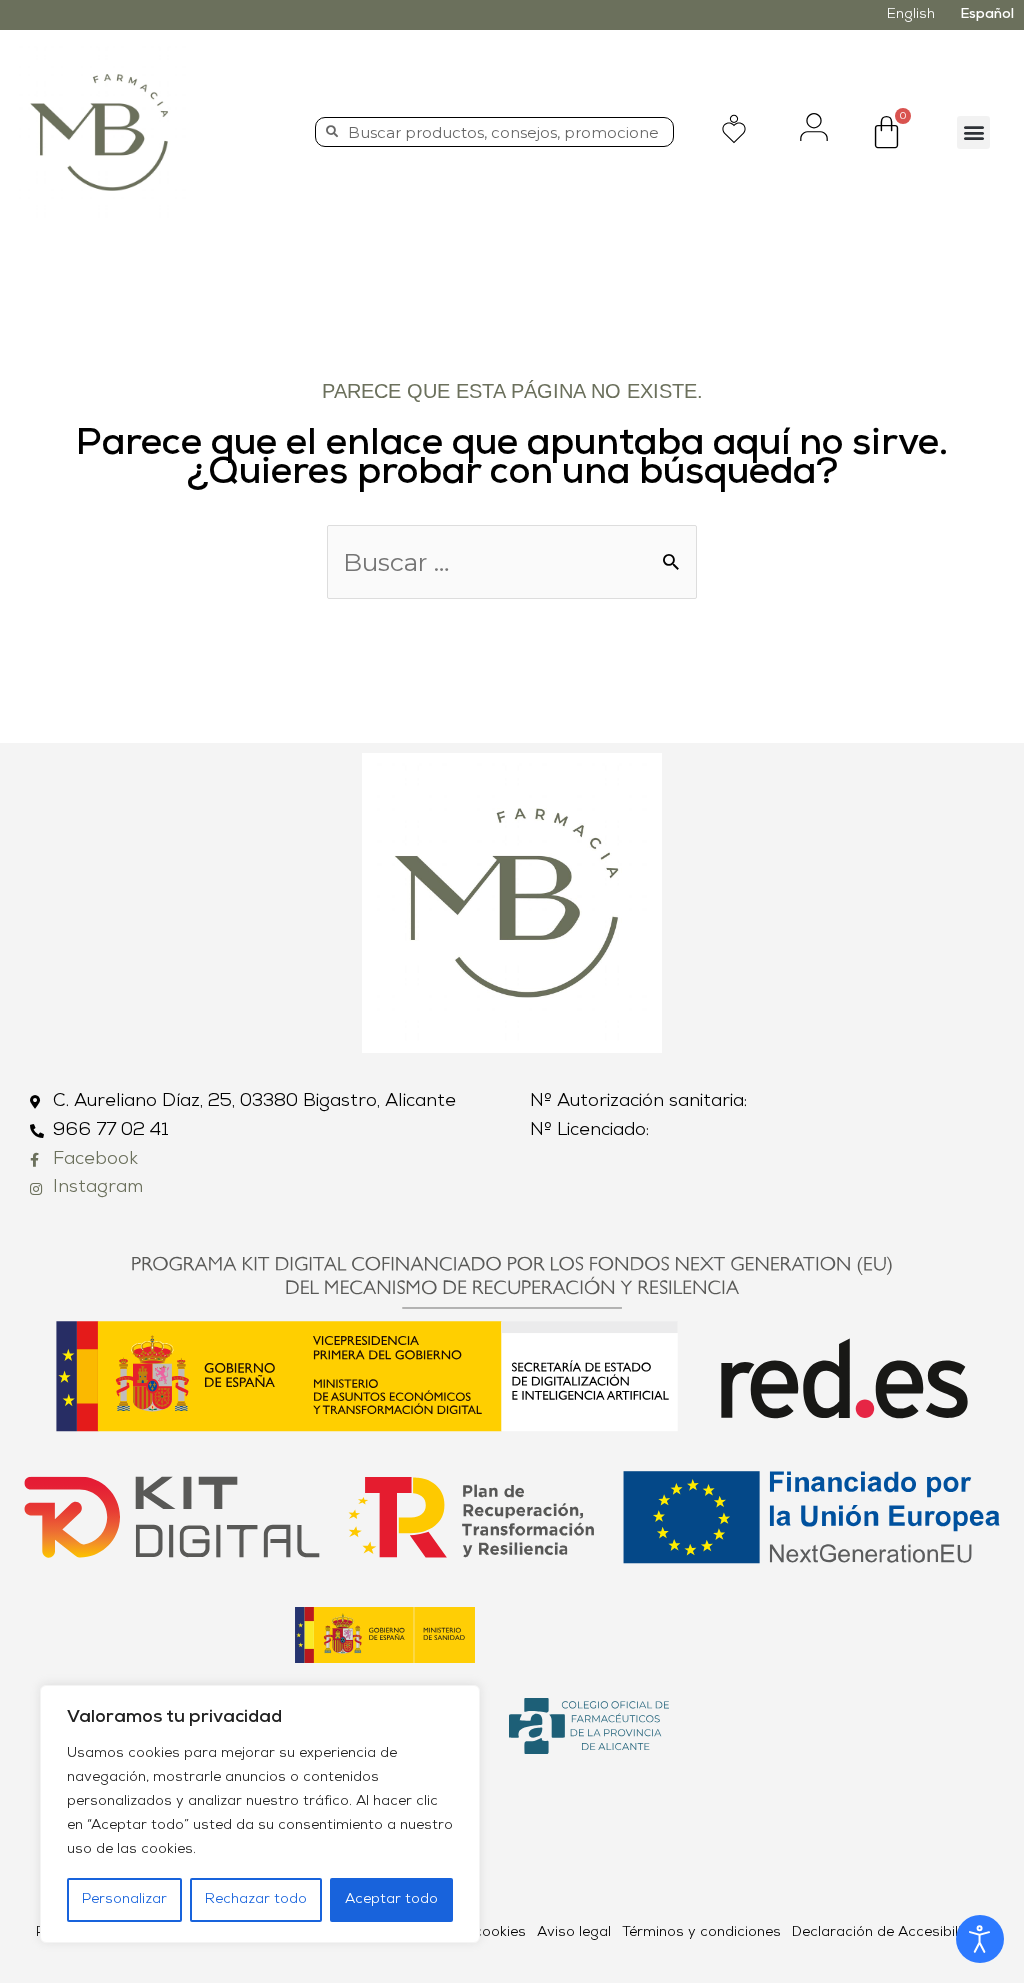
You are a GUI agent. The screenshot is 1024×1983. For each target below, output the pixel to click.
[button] (973, 132)
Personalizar (124, 1899)
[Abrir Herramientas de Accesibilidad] (980, 1939)
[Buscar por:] (512, 567)
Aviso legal (574, 1932)
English (911, 14)
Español (987, 14)
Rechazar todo (256, 1899)
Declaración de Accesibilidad (890, 1932)
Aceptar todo (391, 1899)
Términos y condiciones (701, 1932)
